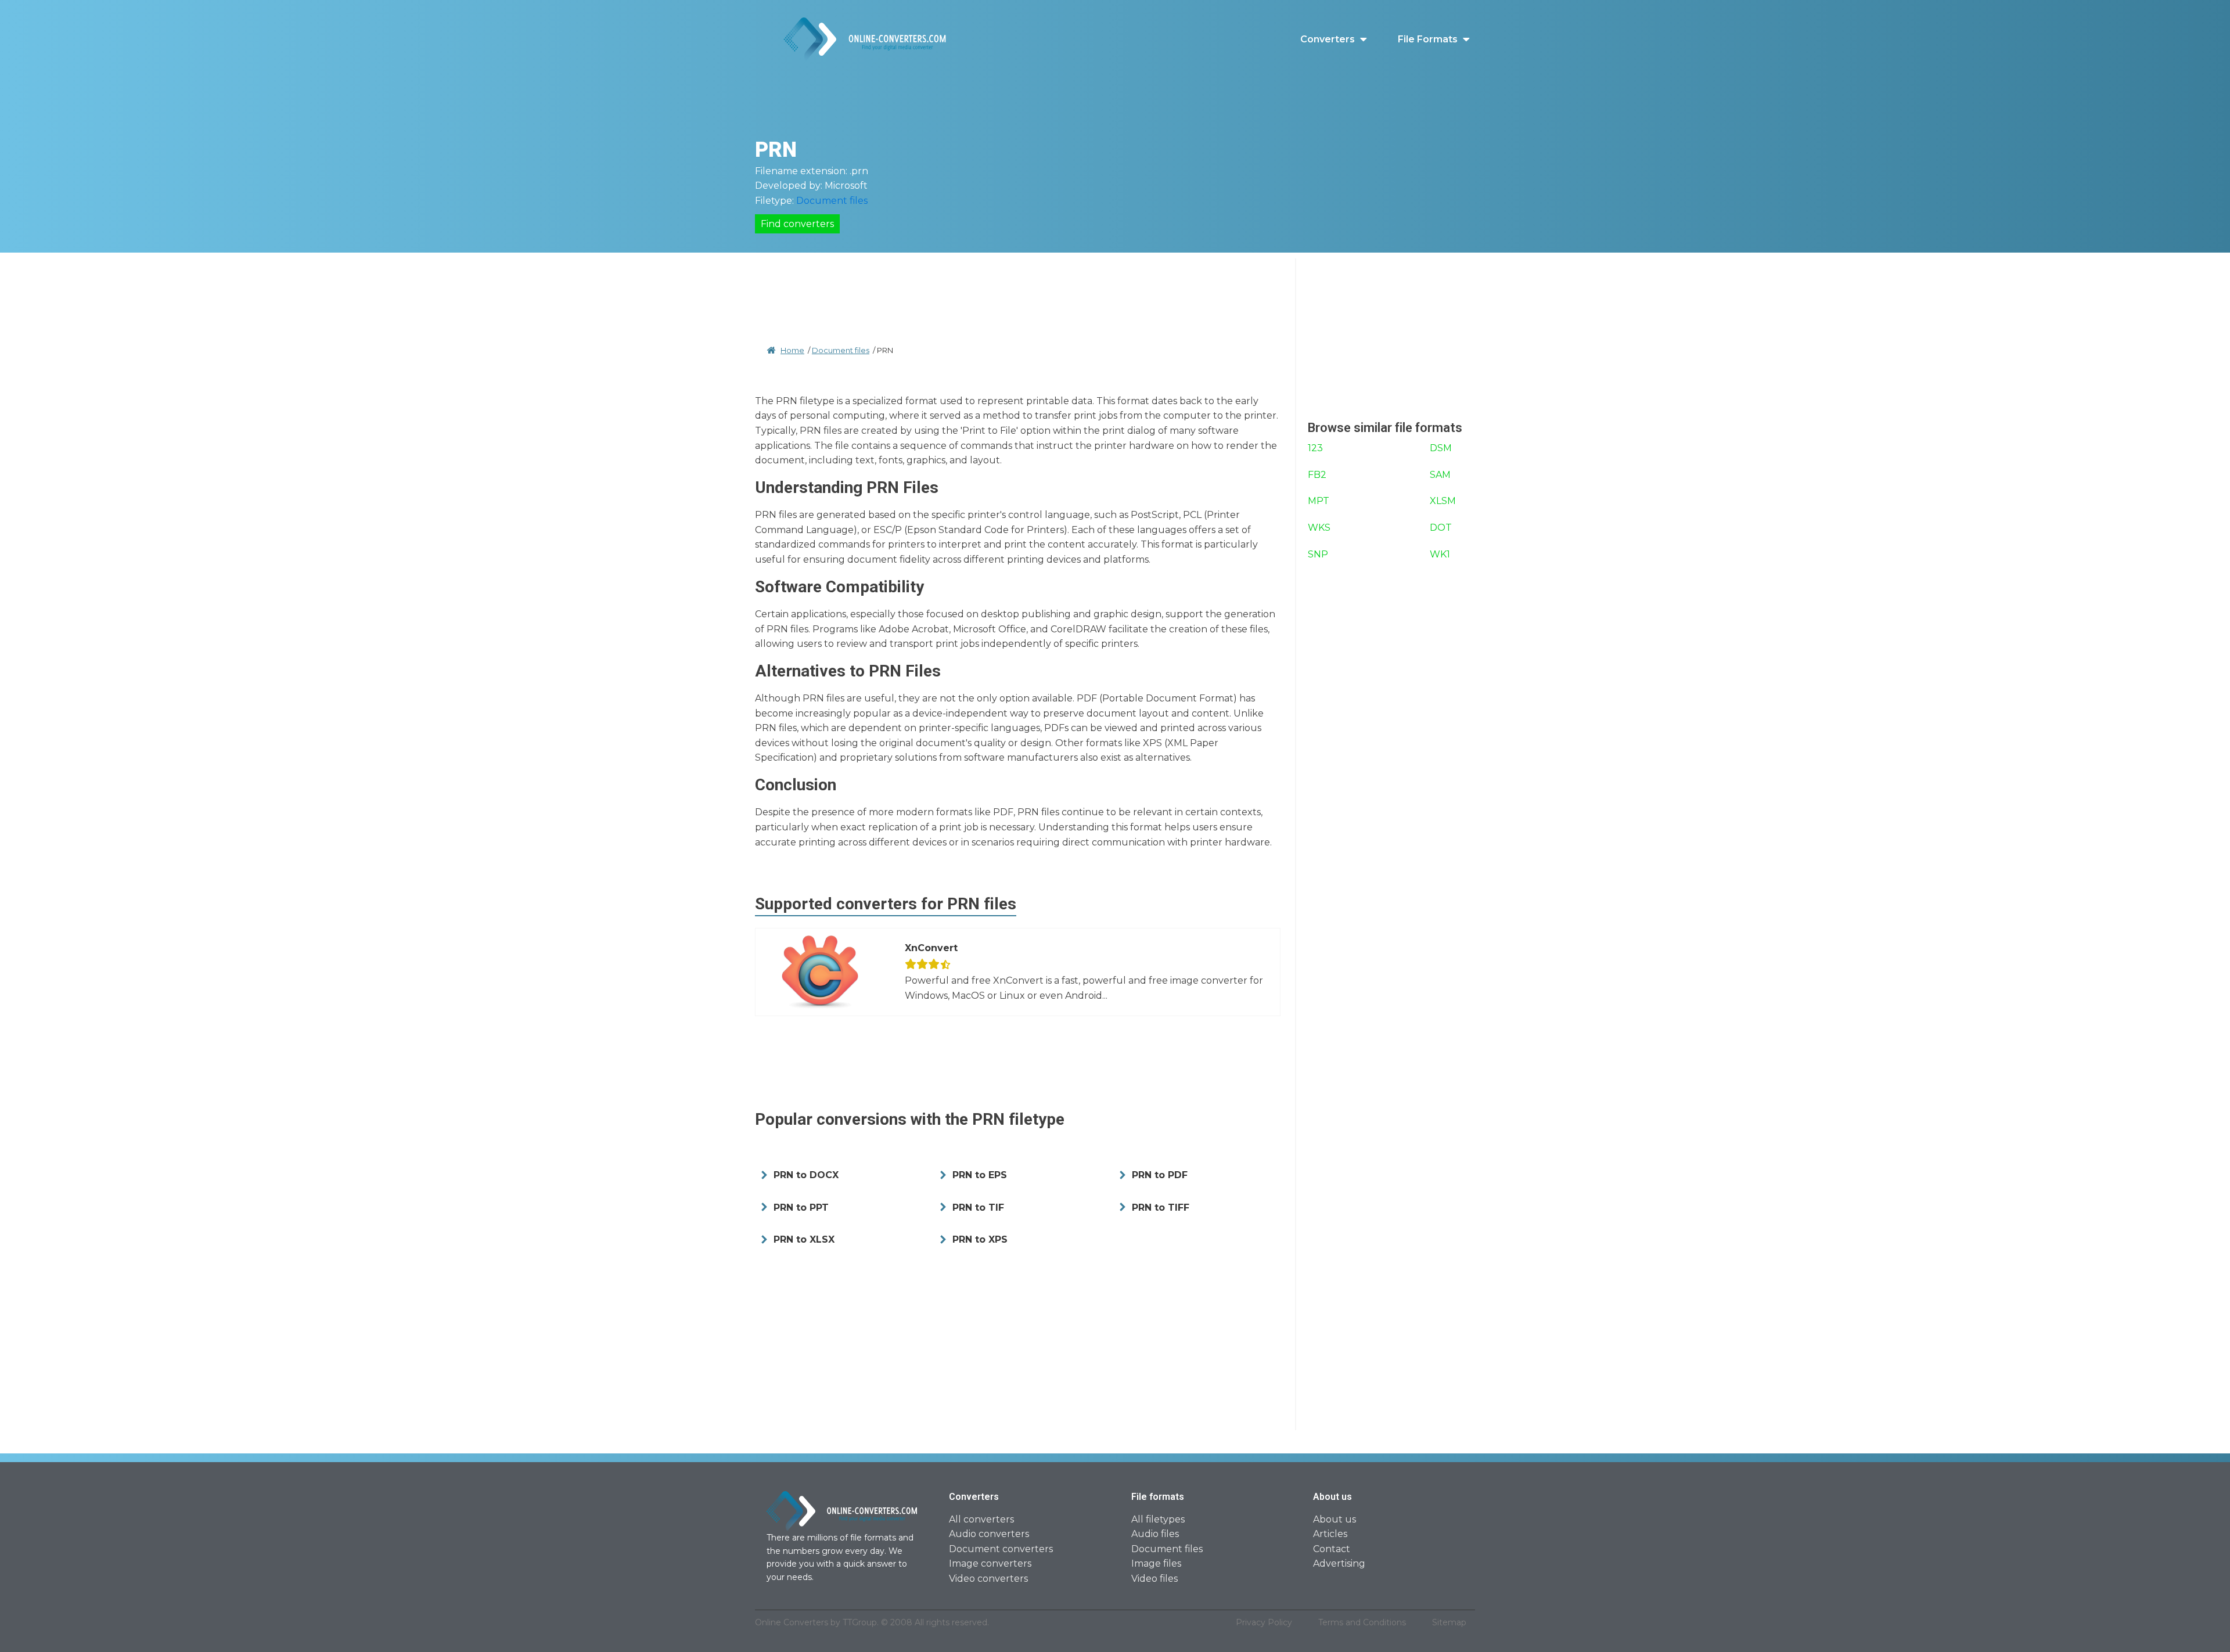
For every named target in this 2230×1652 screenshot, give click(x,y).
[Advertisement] (1018, 285)
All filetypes (1158, 1519)
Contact (1332, 1549)
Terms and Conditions (1362, 1622)
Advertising (1339, 1563)
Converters (1328, 39)
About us (1335, 1519)
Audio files (1155, 1534)
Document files (832, 201)
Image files (1156, 1563)
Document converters (1001, 1549)
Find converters (797, 224)
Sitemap (1449, 1622)
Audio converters (989, 1534)
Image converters (990, 1563)
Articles (1330, 1534)
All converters (981, 1519)
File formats (1428, 39)
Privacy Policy (1264, 1622)
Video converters (988, 1579)
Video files (1154, 1579)
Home (792, 350)
